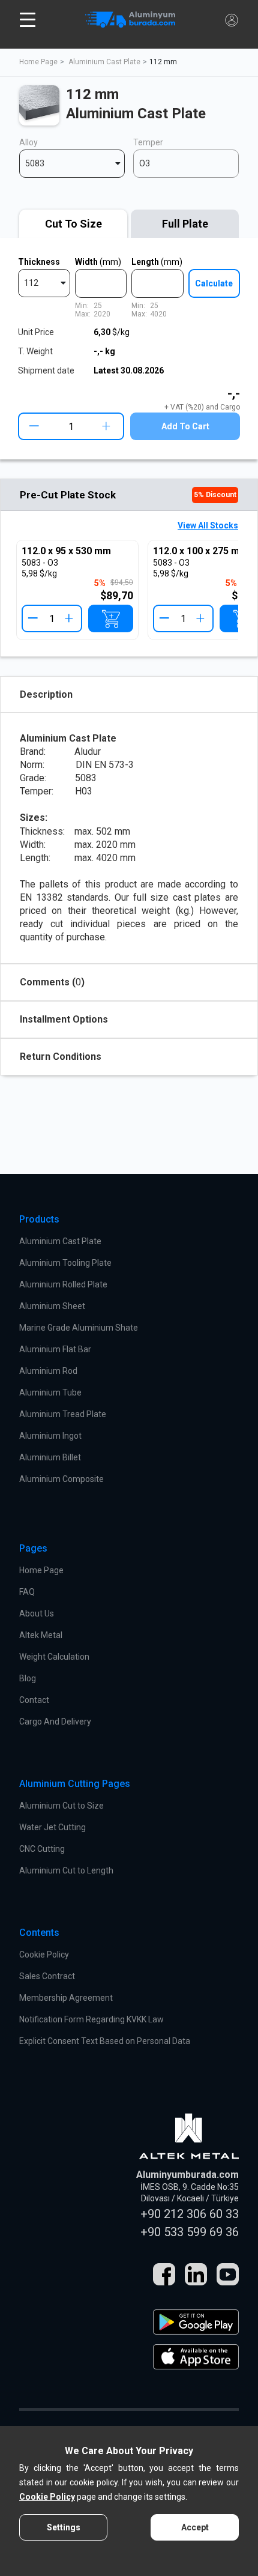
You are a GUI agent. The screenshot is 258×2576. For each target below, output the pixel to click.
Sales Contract (47, 1976)
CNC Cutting (42, 1849)
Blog (28, 1678)
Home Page (38, 62)
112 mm (163, 62)
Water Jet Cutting (52, 1827)
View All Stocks (208, 525)
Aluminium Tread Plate (63, 1414)
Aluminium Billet (50, 1457)
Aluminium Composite (61, 1479)
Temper (148, 142)
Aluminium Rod (48, 1371)
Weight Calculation (54, 1657)
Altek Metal (41, 1635)
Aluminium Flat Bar (55, 1349)
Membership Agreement (66, 1998)
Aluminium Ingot (50, 1436)
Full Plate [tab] (185, 224)
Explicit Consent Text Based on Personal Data (105, 2041)
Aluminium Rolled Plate (63, 1284)
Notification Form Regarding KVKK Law (91, 2019)
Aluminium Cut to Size (61, 1806)
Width (98, 262)
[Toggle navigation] (28, 20)
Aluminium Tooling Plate (65, 1263)
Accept (195, 2527)
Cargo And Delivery (55, 1722)
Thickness (39, 262)
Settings (64, 2527)
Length (157, 262)
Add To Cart (185, 426)
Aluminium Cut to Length (66, 1870)
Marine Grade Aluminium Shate (79, 1328)
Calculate (214, 283)
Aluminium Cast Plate (104, 62)
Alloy (28, 142)
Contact (34, 1700)
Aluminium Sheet (52, 1306)
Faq (27, 1592)
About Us (37, 1613)
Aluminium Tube (50, 1392)
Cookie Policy (44, 1955)
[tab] (73, 224)
